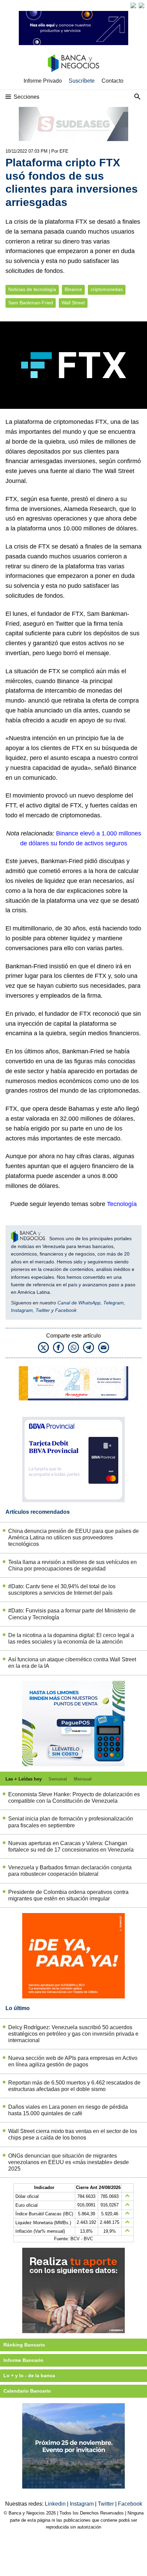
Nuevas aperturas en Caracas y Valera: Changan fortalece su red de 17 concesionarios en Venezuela (71, 1846)
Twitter (43, 1310)
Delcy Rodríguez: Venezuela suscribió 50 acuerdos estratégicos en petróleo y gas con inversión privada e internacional (73, 2034)
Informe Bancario (23, 2360)
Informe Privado (43, 81)
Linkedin (56, 2504)
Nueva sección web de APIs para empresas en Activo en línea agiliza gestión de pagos (73, 2061)
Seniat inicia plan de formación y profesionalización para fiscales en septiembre (71, 1822)
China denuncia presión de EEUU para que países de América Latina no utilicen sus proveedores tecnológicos (73, 1538)
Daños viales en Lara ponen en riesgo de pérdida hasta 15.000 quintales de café (68, 2110)
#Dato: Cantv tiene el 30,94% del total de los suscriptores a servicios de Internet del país (62, 1590)
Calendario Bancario (27, 2391)
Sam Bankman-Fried (31, 303)
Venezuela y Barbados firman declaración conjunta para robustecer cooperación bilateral (70, 1871)
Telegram (113, 1303)
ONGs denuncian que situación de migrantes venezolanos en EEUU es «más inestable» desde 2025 (69, 2162)
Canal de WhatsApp (79, 1303)
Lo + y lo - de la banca (29, 2376)
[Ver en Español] (142, 5)
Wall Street (73, 303)
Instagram (22, 1310)
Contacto (112, 81)
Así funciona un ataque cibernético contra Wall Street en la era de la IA (72, 1663)
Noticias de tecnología (32, 289)
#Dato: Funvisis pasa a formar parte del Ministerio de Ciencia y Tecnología (72, 1614)
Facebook (66, 1310)
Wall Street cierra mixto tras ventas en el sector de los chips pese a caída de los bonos (73, 2134)
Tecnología (122, 1204)
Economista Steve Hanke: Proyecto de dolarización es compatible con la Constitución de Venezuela (74, 1798)
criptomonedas (107, 289)
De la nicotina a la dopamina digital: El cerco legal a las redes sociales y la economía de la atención (71, 1638)
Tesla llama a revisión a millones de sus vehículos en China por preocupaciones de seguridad (72, 1565)
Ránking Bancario (24, 2345)
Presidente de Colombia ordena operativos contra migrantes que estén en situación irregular (68, 1895)
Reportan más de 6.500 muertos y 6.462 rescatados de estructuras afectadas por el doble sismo (74, 2086)
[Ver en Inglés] (133, 5)
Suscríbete (82, 81)
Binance (73, 289)
